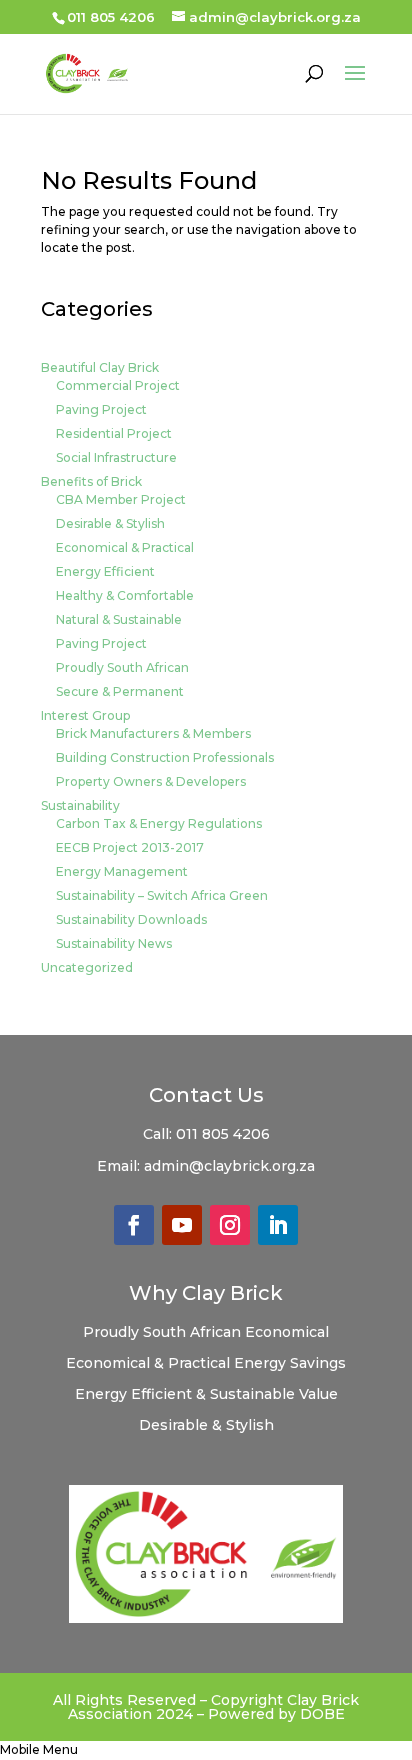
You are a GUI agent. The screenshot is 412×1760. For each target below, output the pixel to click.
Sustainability (80, 805)
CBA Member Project (121, 499)
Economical (287, 1332)
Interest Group (85, 715)
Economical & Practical (125, 547)
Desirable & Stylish (110, 523)
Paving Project (101, 409)
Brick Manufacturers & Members (153, 733)
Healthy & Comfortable (125, 595)
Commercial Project (118, 385)
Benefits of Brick (91, 481)
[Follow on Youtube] (182, 1225)
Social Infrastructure (116, 457)
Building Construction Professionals (165, 757)
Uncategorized (87, 967)
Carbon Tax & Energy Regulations (159, 823)
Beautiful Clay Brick (100, 367)
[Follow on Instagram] (230, 1225)
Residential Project (114, 433)
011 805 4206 (223, 1134)
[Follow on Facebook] (134, 1225)
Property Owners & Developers (151, 781)
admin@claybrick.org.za (229, 1166)
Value (318, 1394)
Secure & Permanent (120, 691)
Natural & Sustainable (119, 619)
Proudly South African (122, 667)
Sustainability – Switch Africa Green (162, 895)
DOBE (322, 1714)
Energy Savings (290, 1363)
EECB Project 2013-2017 (130, 847)
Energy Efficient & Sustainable (187, 1394)
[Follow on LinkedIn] (278, 1225)
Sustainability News (114, 943)
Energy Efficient (105, 571)
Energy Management (122, 871)
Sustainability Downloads (131, 919)
